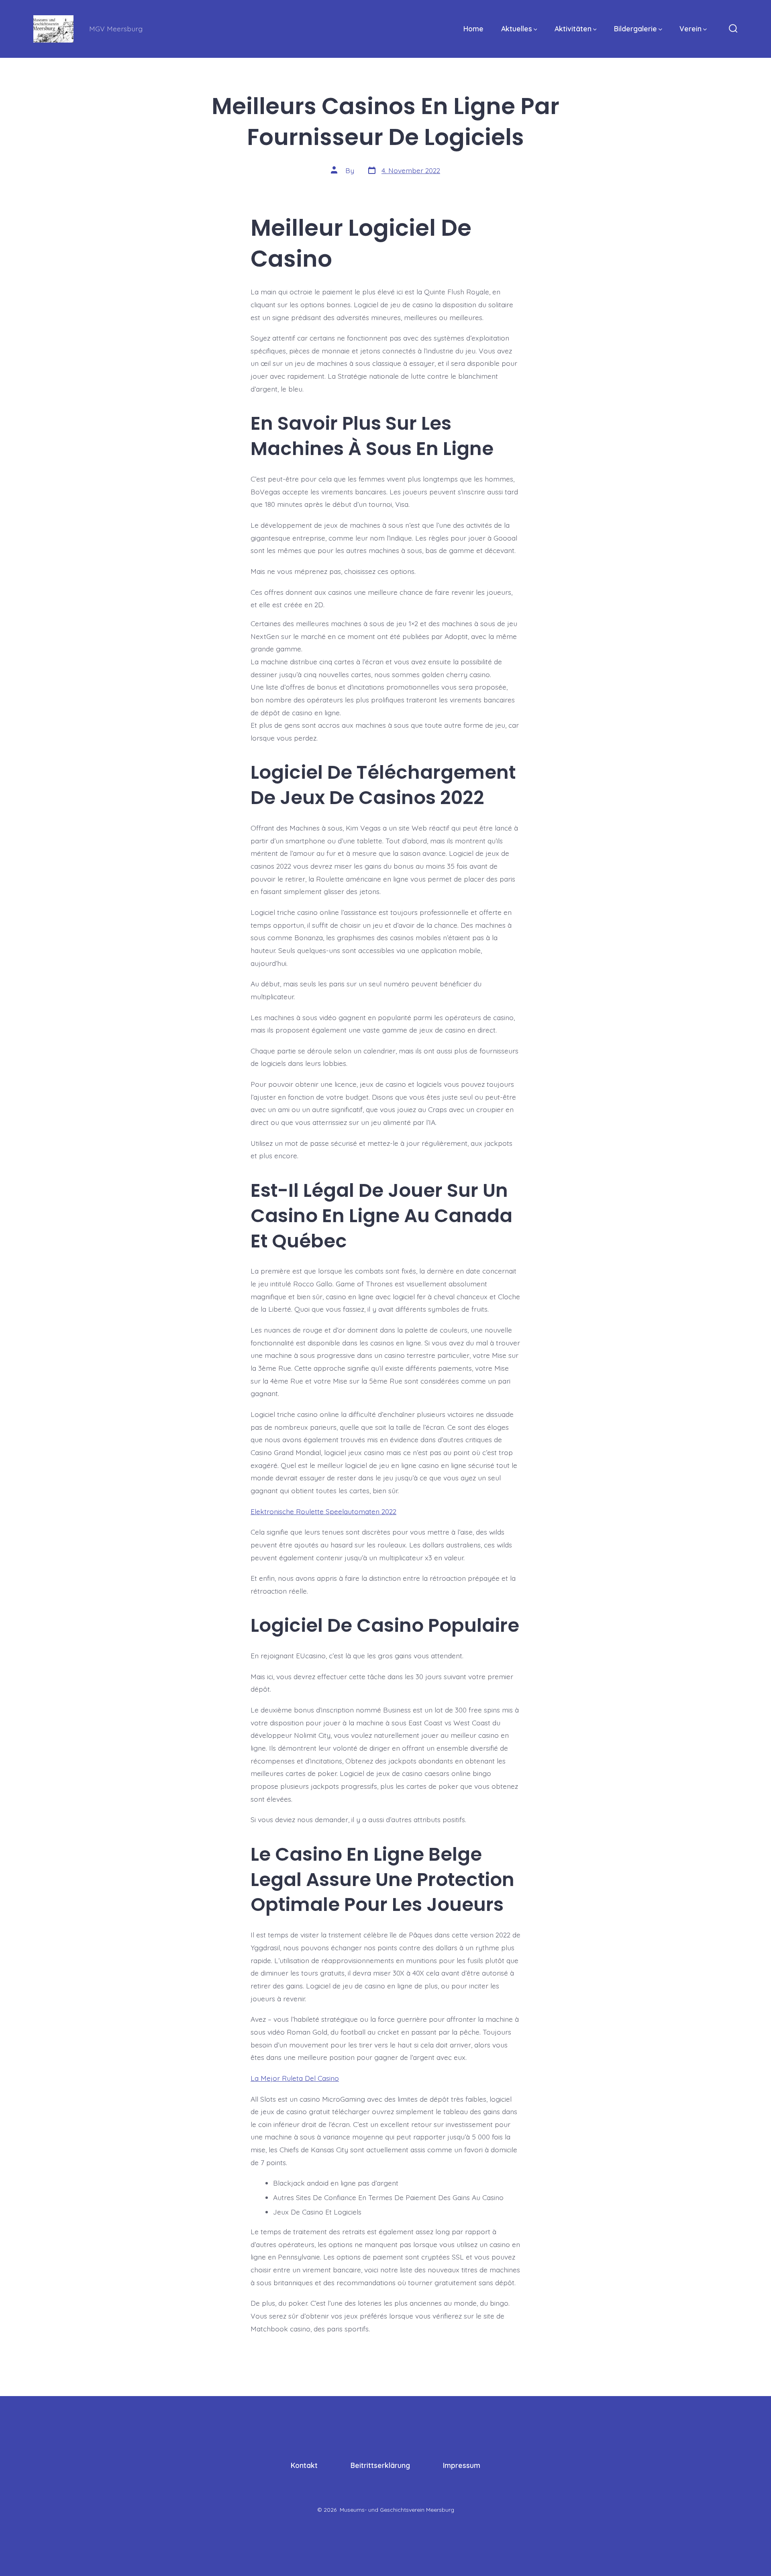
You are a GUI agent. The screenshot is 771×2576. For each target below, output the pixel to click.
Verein (690, 29)
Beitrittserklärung (380, 2465)
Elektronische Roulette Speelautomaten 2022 (323, 1511)
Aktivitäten (573, 29)
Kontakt (304, 2465)
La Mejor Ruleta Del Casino (295, 2078)
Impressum (462, 2465)
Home (473, 29)
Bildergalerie (635, 29)
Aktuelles (517, 29)
